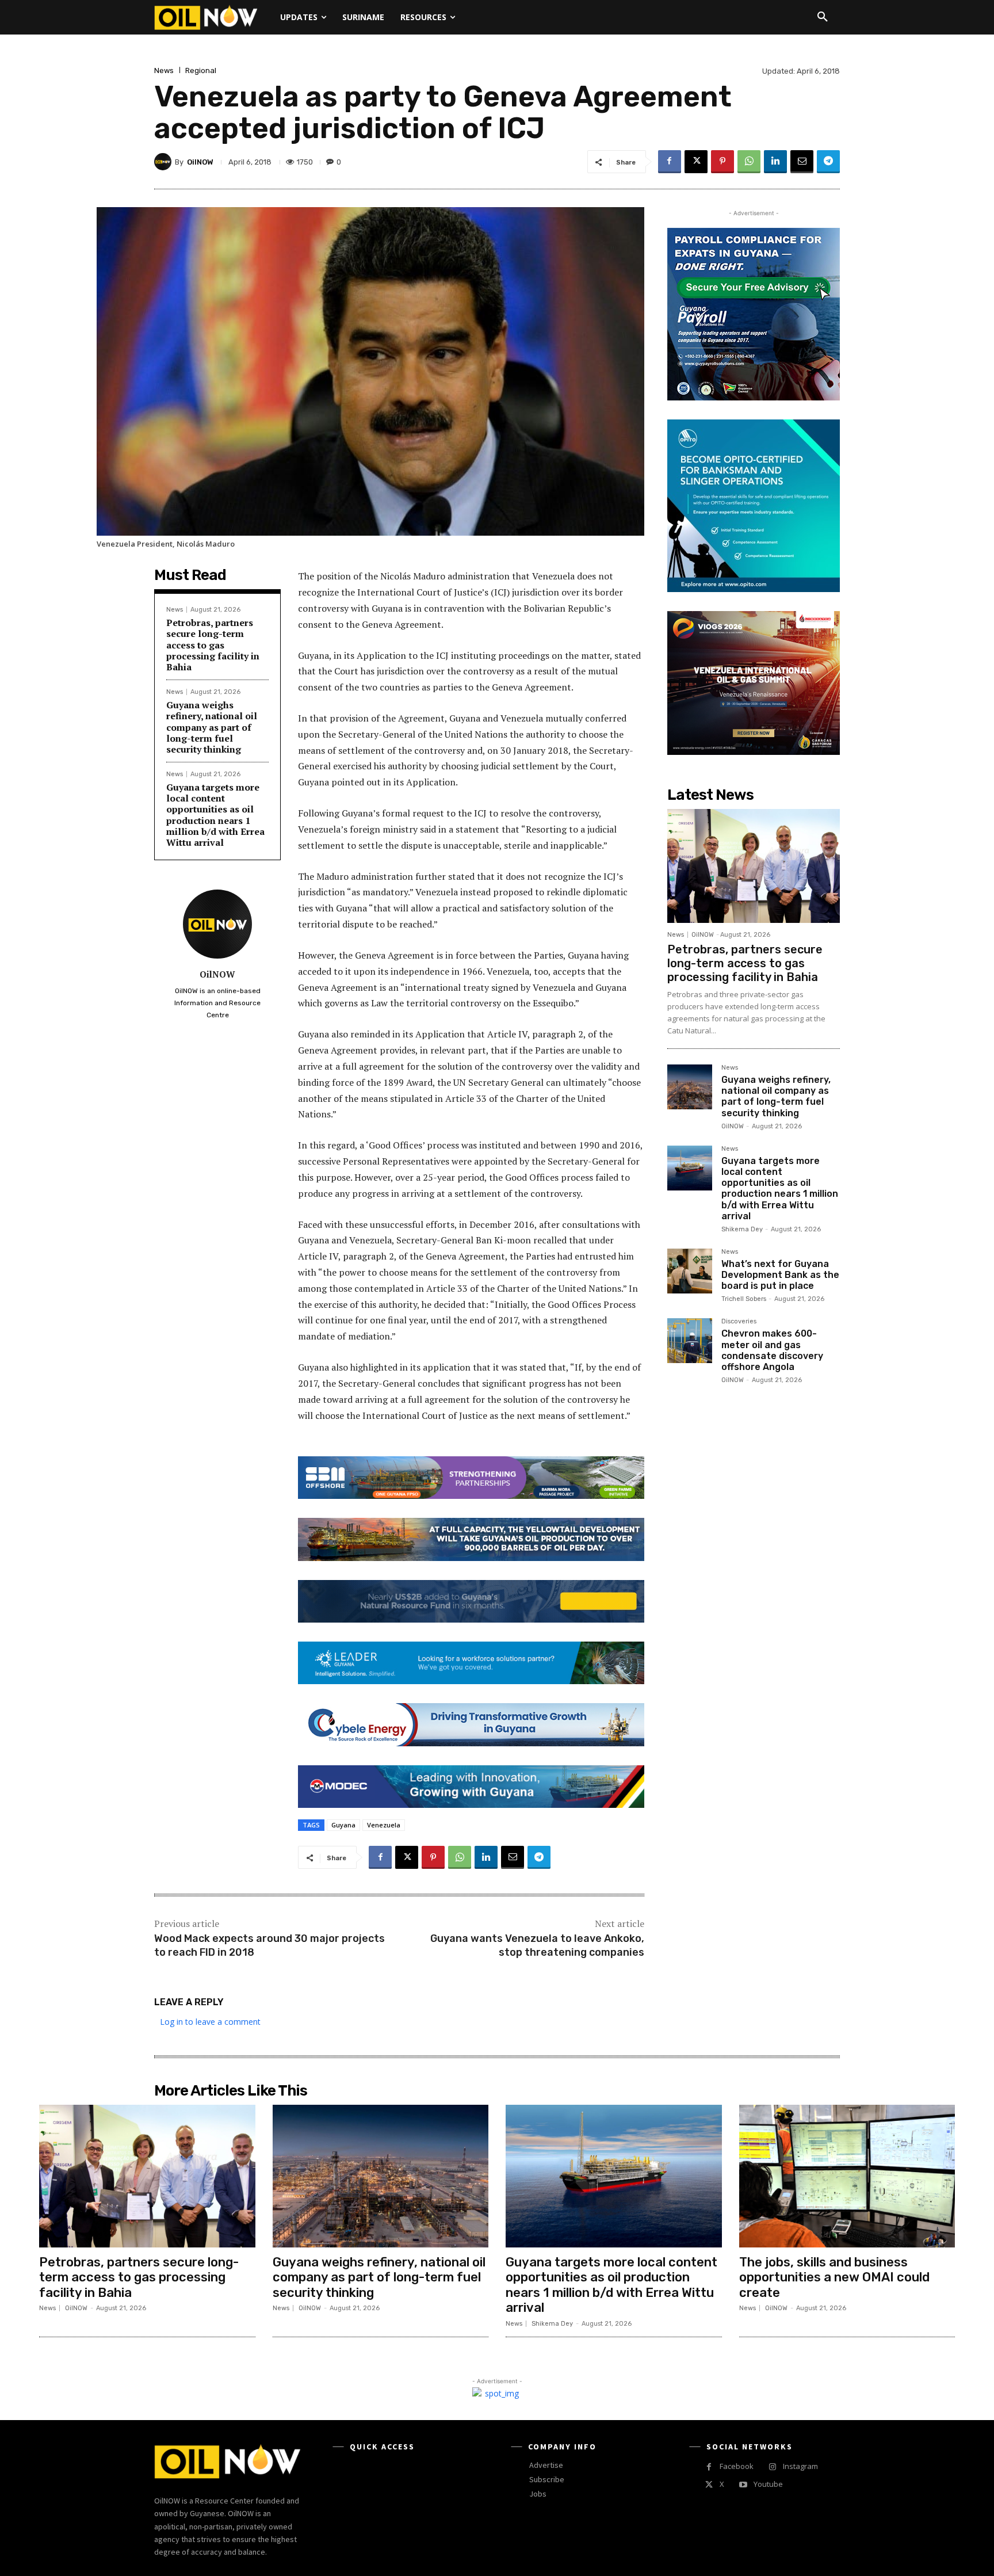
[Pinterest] (722, 162)
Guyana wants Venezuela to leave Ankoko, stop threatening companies (537, 1945)
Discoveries (739, 1322)
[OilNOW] (165, 162)
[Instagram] (772, 2467)
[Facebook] (670, 162)
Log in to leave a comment (210, 2022)
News (164, 70)
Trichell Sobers (744, 1299)
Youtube (768, 2484)
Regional (201, 70)
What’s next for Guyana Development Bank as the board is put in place (780, 1275)
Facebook (737, 2466)
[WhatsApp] (749, 162)
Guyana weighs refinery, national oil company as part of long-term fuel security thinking (212, 727)
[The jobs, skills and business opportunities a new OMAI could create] (847, 2176)
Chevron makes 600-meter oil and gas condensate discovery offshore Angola (772, 1350)
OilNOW (200, 162)
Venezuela (384, 1825)
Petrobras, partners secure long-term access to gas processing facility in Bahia (213, 645)
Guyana (343, 1825)
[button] (823, 17)
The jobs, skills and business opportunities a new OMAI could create (834, 2277)
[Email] (802, 162)
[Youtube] (743, 2485)
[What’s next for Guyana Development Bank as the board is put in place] (690, 1271)
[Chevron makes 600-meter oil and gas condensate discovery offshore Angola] (690, 1341)
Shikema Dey (742, 1229)
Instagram (800, 2466)
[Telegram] (828, 162)
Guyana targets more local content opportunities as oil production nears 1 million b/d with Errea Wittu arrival (215, 815)
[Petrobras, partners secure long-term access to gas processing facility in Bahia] (754, 866)
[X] (696, 162)
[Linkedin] (775, 162)
